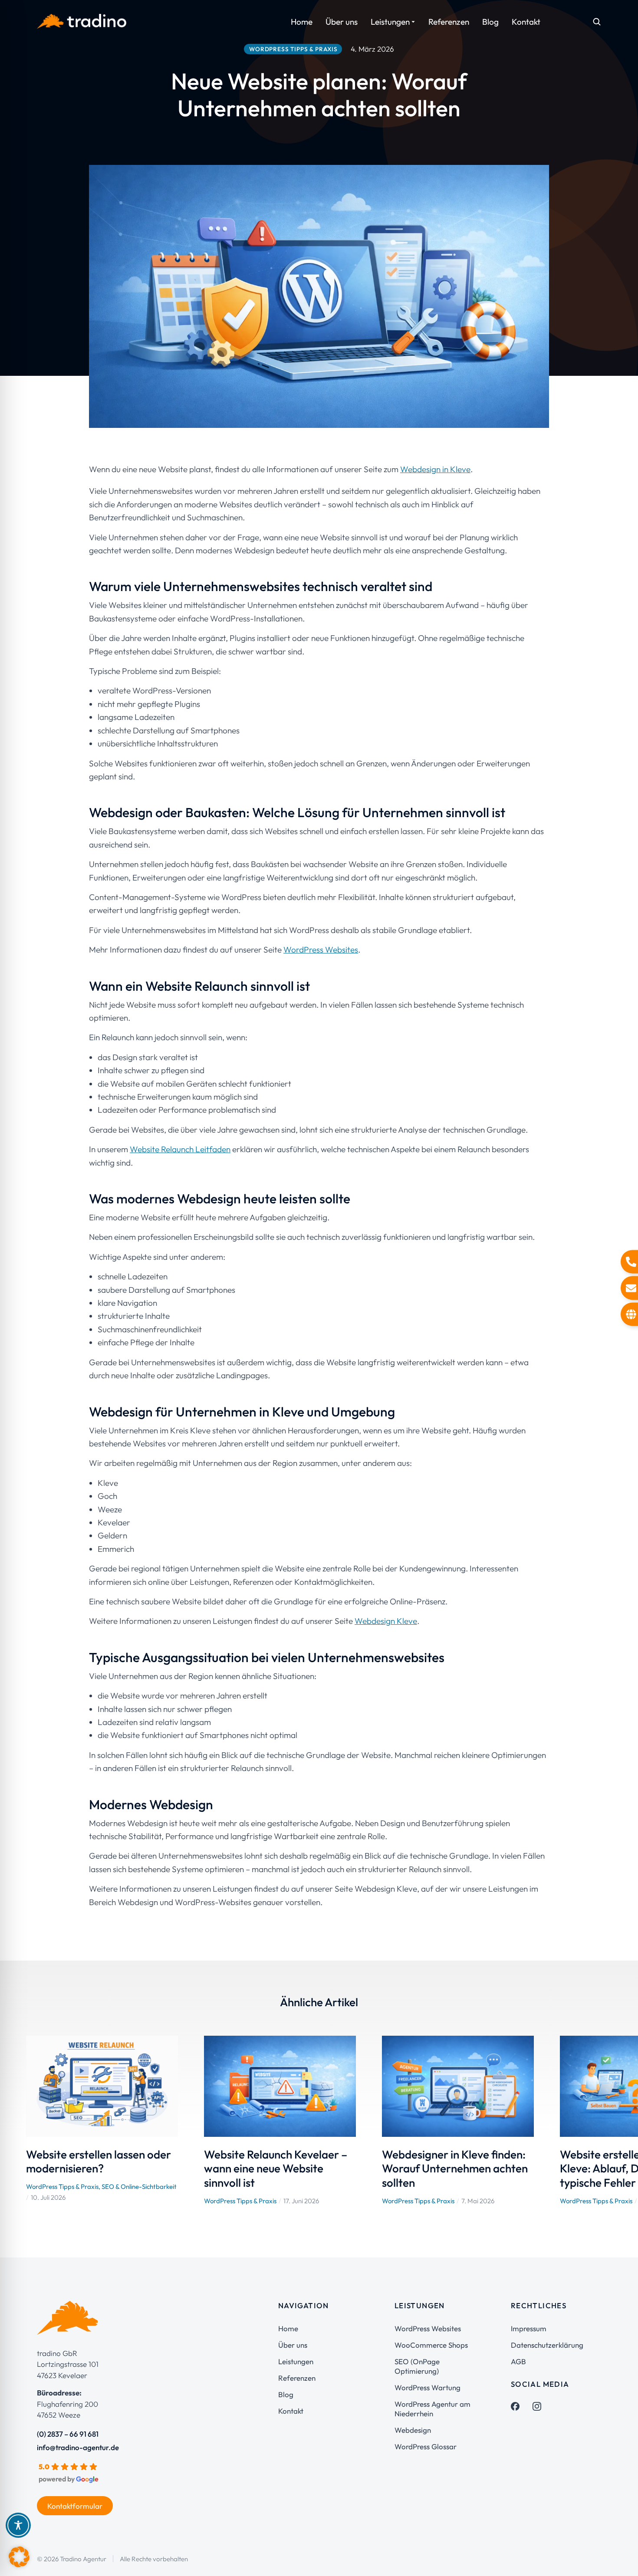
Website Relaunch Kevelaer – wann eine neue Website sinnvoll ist (276, 2169)
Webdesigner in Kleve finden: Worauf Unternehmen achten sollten (455, 2169)
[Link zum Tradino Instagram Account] (537, 2406)
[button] (13, 2120)
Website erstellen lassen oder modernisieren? (99, 2162)
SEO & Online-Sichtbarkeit (139, 2187)
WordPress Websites (321, 950)
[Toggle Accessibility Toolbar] (18, 2525)
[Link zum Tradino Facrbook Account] (515, 2406)
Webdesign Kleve (386, 1621)
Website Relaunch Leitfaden (180, 1149)
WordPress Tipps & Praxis (62, 2187)
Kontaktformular (75, 2506)
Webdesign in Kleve (435, 469)
